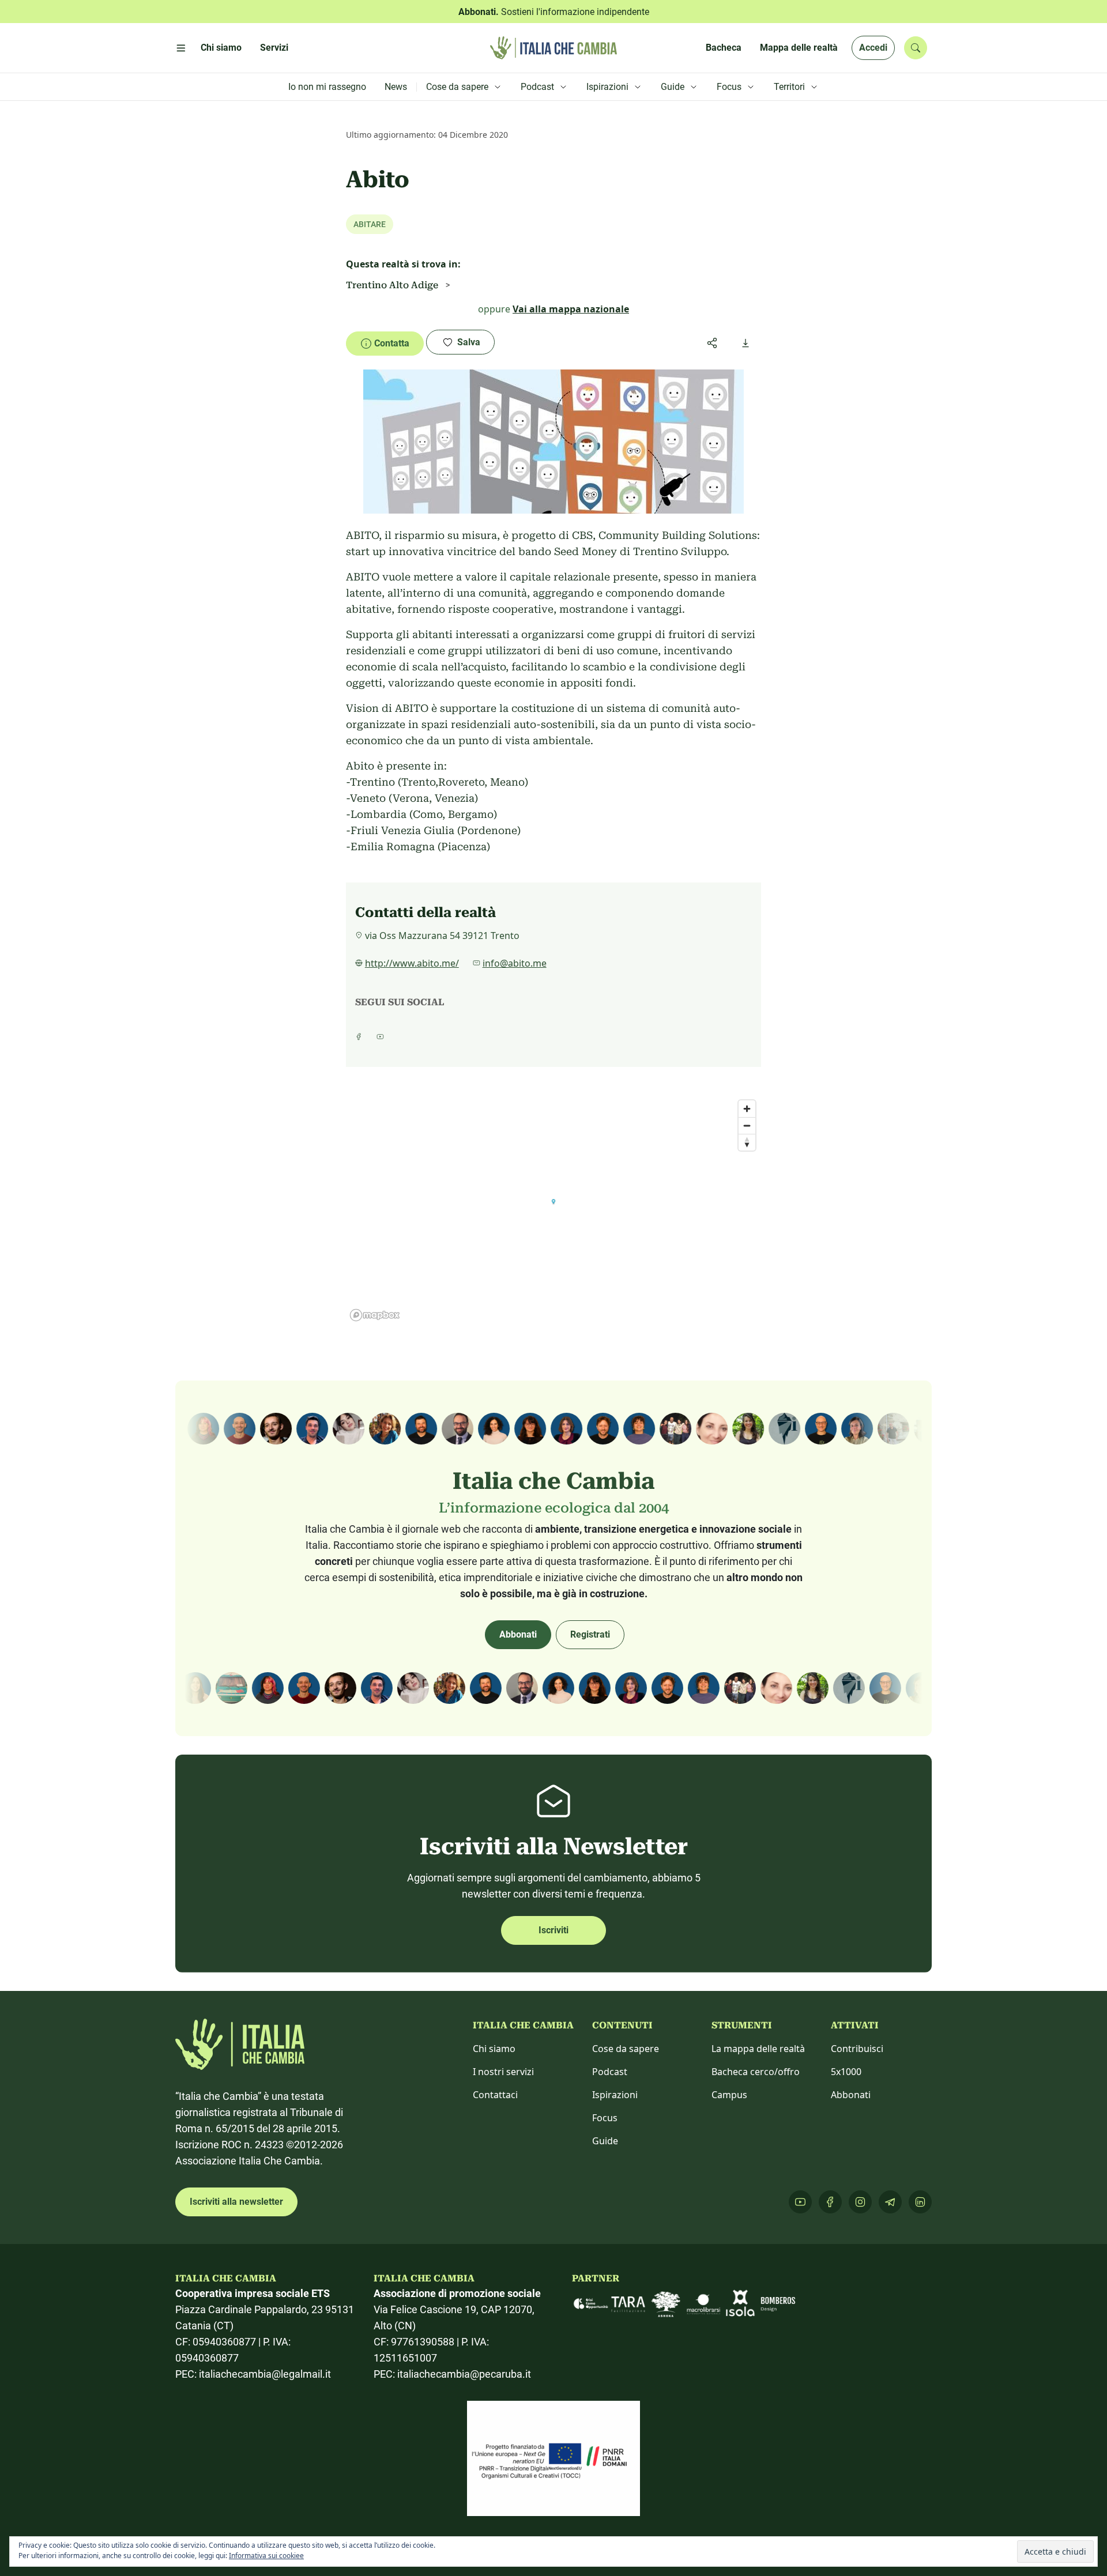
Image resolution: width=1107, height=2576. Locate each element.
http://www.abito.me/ (412, 963)
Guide (605, 2141)
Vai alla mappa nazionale (571, 309)
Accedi (873, 48)
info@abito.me (515, 963)
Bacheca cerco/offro (756, 2072)
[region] (553, 1210)
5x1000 (846, 2072)
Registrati (590, 1634)
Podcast (610, 2072)
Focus (605, 2118)
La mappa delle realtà (758, 2049)
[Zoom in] (747, 1109)
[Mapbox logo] (375, 1315)
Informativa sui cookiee (266, 2556)
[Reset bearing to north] (747, 1142)
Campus (729, 2095)
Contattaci (495, 2095)
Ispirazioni (615, 2095)
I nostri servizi (503, 2072)
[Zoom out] (747, 1125)
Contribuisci (857, 2049)
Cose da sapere (626, 2049)
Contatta (392, 343)
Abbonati (518, 1634)
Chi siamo (494, 2049)
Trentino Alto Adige (392, 285)
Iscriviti (553, 1930)
